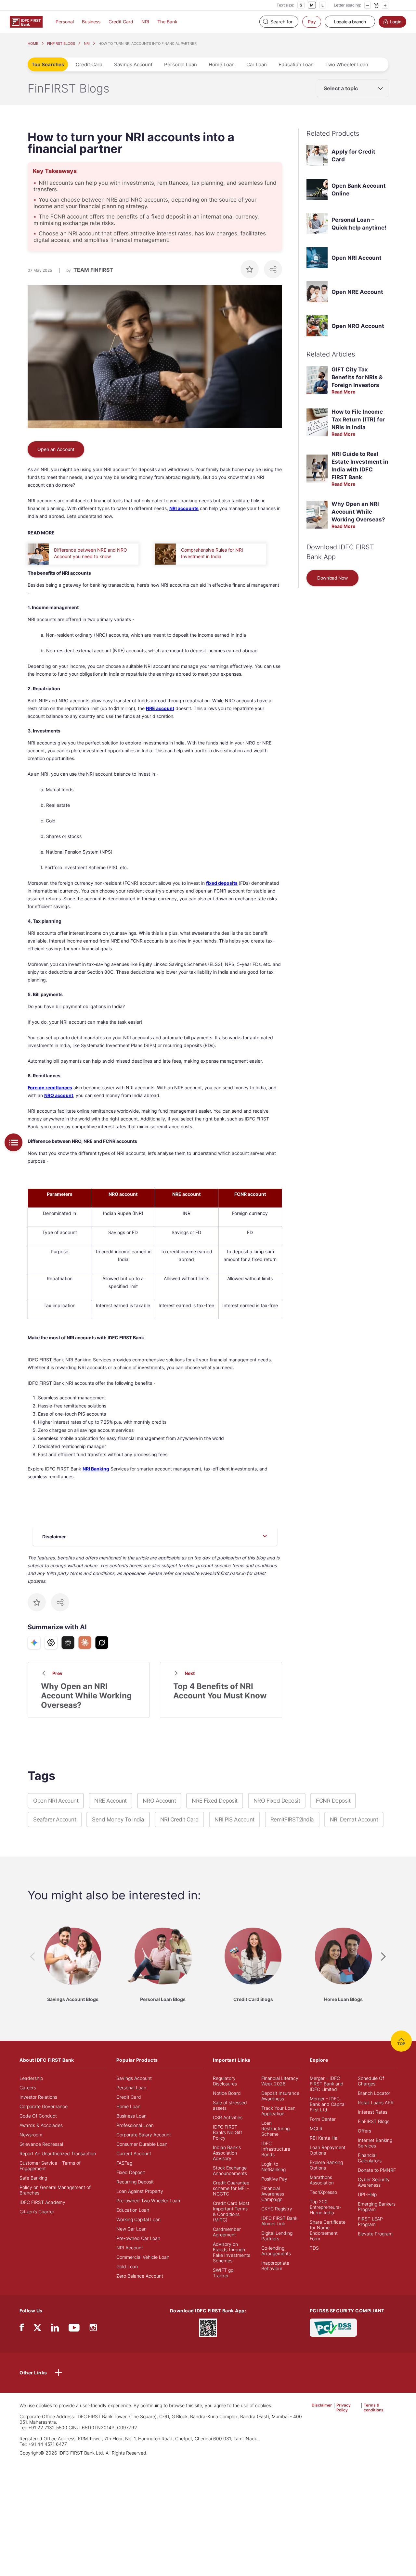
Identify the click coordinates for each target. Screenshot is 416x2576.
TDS (314, 2248)
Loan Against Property (140, 2191)
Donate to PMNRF (377, 2170)
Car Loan (257, 64)
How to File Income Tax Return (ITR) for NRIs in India (358, 419)
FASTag (124, 2163)
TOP (401, 2044)
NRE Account (110, 1801)
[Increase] (385, 5)
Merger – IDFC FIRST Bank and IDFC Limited (327, 2084)
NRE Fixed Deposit (215, 1801)
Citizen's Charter (37, 2212)
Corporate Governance (44, 2106)
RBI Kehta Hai (324, 2138)
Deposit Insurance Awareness (280, 2096)
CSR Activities (228, 2117)
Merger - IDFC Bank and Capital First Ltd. (328, 2104)
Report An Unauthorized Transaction (58, 2153)
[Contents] (13, 1142)
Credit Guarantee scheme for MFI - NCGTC (231, 2188)
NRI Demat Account (354, 1819)
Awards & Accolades (41, 2125)
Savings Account (133, 64)
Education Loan (296, 64)
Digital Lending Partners (277, 2236)
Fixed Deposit (131, 2172)
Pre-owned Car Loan (138, 2238)
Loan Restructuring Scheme (275, 2128)
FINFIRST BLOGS (61, 44)
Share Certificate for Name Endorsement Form (328, 2230)
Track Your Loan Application (278, 2111)
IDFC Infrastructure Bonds (276, 2149)
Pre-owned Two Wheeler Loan (148, 2201)
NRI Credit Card (180, 1819)
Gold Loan (127, 2266)
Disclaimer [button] (322, 2405)
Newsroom (31, 2135)
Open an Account (56, 449)
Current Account (134, 2153)
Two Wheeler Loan (347, 64)
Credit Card (121, 22)
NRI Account (130, 2248)
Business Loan (131, 2116)
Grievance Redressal (41, 2144)
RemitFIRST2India (292, 1819)
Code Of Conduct (38, 2116)
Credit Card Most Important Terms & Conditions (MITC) (231, 2211)
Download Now (332, 578)
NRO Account (159, 1801)
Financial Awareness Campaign (273, 2194)
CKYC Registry (277, 2209)
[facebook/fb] (22, 2329)
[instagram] (93, 2329)
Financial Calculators (370, 2158)
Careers (28, 2088)
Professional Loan (135, 2125)
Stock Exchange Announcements (230, 2170)
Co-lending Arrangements (276, 2251)
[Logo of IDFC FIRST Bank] (26, 21)
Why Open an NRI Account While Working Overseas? (358, 512)
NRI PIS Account (234, 1819)
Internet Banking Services (375, 2143)
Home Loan (222, 64)
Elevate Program (375, 2234)
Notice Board (227, 2093)
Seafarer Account (55, 1819)
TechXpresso (323, 2192)
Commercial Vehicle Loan (143, 2257)
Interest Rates (373, 2112)
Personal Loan (181, 64)
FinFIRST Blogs (374, 2121)
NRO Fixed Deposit (277, 1801)
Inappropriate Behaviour (275, 2266)
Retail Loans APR (376, 2102)
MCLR (316, 2128)
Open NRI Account (357, 258)
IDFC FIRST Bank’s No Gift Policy (227, 2132)
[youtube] (74, 2329)
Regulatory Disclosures (225, 2081)
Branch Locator (374, 2093)
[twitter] (37, 2327)
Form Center (323, 2119)
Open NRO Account (358, 326)
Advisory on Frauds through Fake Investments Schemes (232, 2252)
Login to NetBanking (273, 2167)
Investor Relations (38, 2097)
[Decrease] (368, 5)
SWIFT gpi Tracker (224, 2273)
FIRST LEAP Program (370, 2221)
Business (91, 22)
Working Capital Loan (138, 2219)
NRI (145, 22)
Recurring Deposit (135, 2182)
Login (396, 22)
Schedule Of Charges (371, 2081)
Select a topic (341, 88)
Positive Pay (274, 2179)
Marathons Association (322, 2180)
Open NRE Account (357, 292)
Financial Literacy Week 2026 (280, 2081)
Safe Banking (33, 2178)
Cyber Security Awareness (374, 2182)
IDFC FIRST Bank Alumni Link (279, 2221)
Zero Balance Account (140, 2276)
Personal (65, 22)
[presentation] (32, 1957)
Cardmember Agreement (227, 2232)
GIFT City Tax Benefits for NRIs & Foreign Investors (357, 377)
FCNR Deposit (333, 1801)
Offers (364, 2131)
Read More (343, 392)
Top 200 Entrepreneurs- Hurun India (325, 2207)
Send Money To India (118, 1819)
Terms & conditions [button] (374, 2407)
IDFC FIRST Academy (42, 2202)
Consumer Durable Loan (142, 2144)
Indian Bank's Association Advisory (227, 2153)
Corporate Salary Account (144, 2135)
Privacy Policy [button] (344, 2407)
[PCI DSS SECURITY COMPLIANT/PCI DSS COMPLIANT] (333, 2327)
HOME (33, 44)
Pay (312, 22)
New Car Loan (131, 2229)
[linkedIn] (55, 2329)
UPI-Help (367, 2194)
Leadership (31, 2078)
